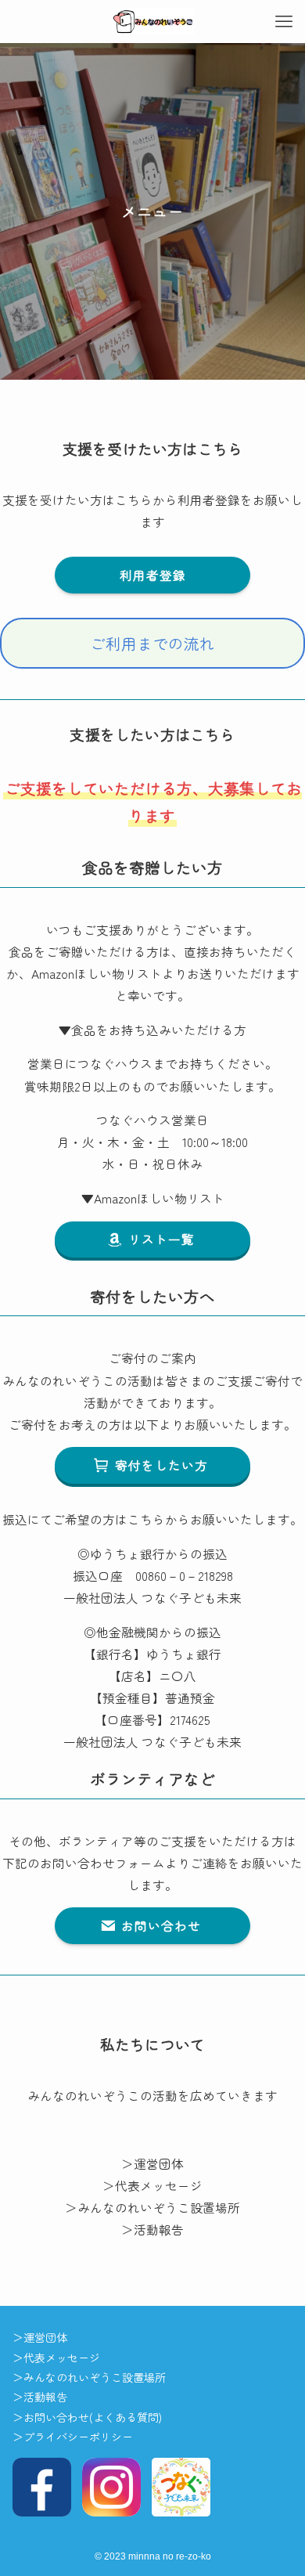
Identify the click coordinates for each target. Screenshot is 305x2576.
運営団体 (165, 2163)
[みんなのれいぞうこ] (153, 22)
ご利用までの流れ (152, 643)
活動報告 (159, 2229)
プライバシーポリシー (78, 2437)
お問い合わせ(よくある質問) (93, 2417)
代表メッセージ (165, 2185)
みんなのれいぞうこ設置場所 (159, 2207)
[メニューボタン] (283, 22)
